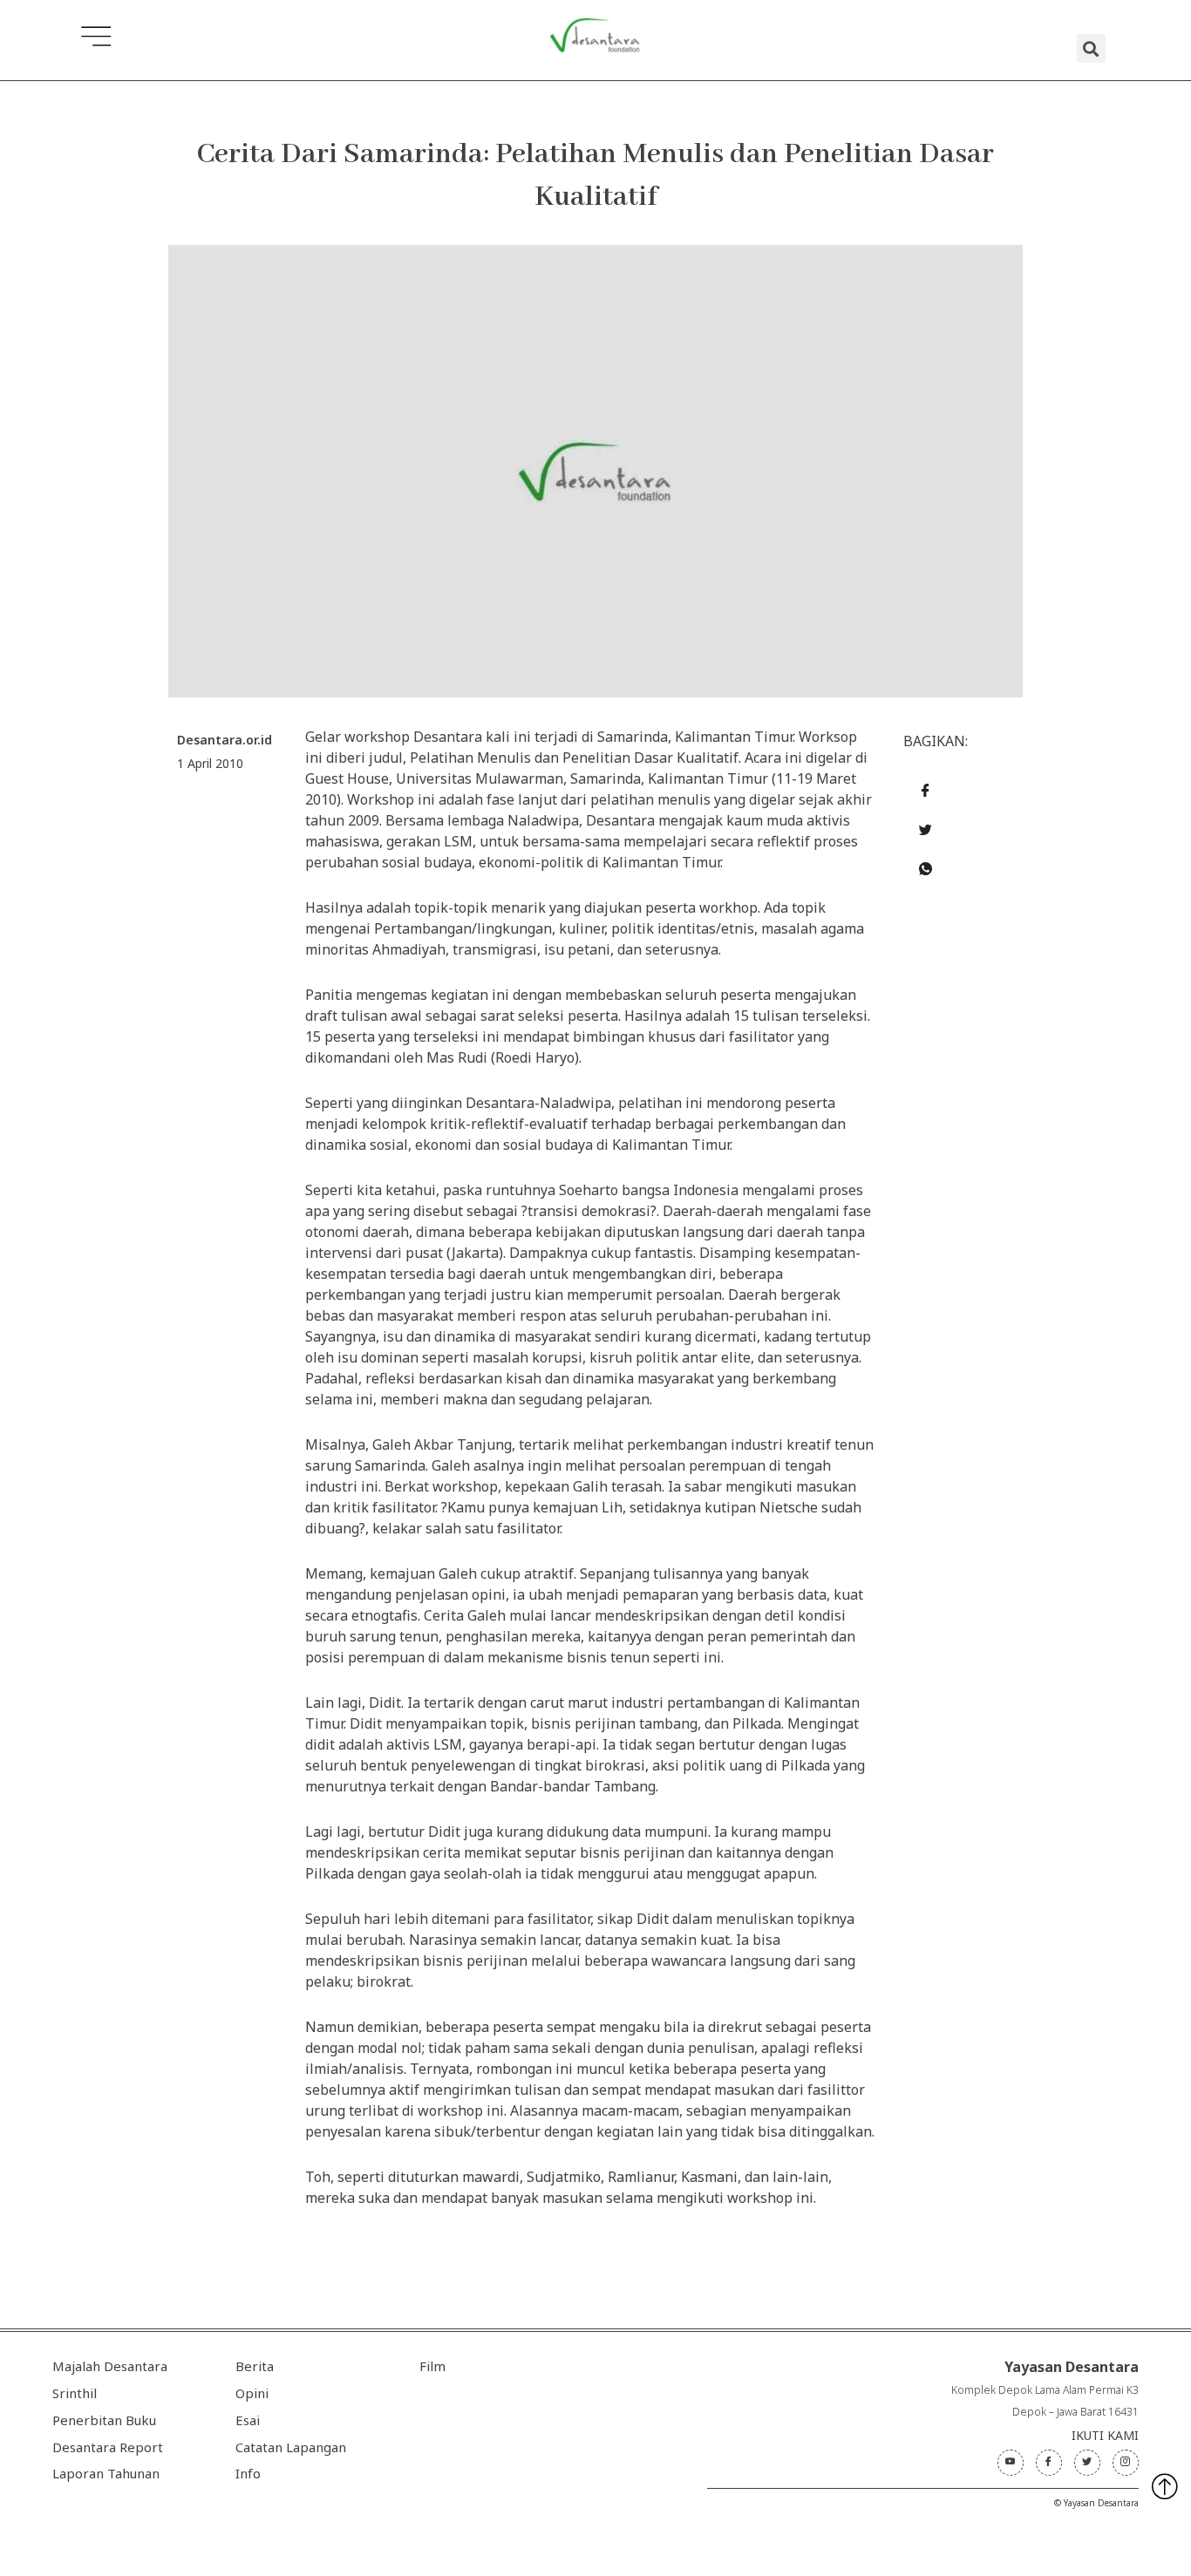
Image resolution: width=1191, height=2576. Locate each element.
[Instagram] (1126, 2463)
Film (432, 2366)
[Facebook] (1049, 2463)
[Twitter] (1087, 2463)
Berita (255, 2366)
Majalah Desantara (110, 2366)
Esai (248, 2420)
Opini (252, 2393)
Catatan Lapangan (291, 2447)
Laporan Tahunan (106, 2473)
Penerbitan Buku (104, 2420)
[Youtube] (1011, 2463)
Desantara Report (108, 2447)
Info (248, 2473)
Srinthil (75, 2393)
